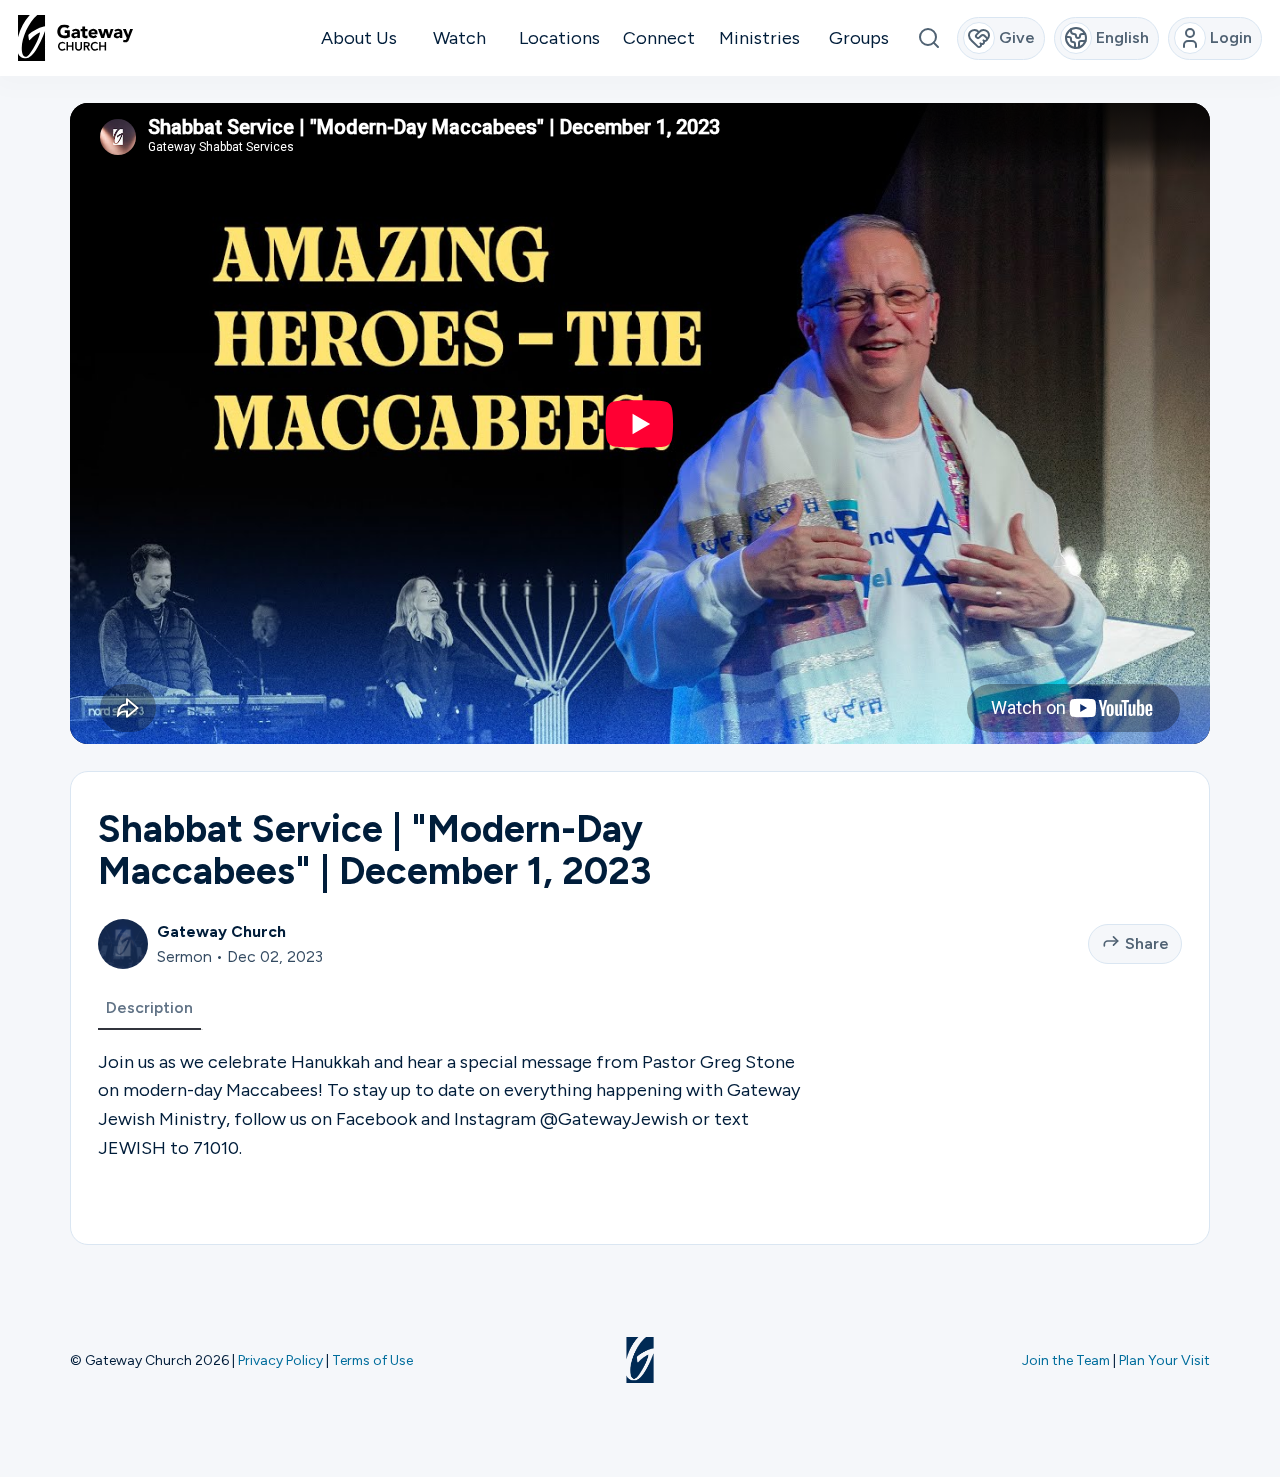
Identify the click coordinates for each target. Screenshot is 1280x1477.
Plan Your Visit (1164, 1360)
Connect (659, 38)
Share (1147, 943)
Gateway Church (221, 931)
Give (1017, 37)
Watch (459, 38)
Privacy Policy (280, 1360)
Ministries (759, 38)
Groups (859, 38)
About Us (359, 38)
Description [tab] (149, 1007)
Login (1231, 37)
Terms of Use (372, 1360)
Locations (559, 38)
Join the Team (1066, 1360)
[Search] (928, 38)
